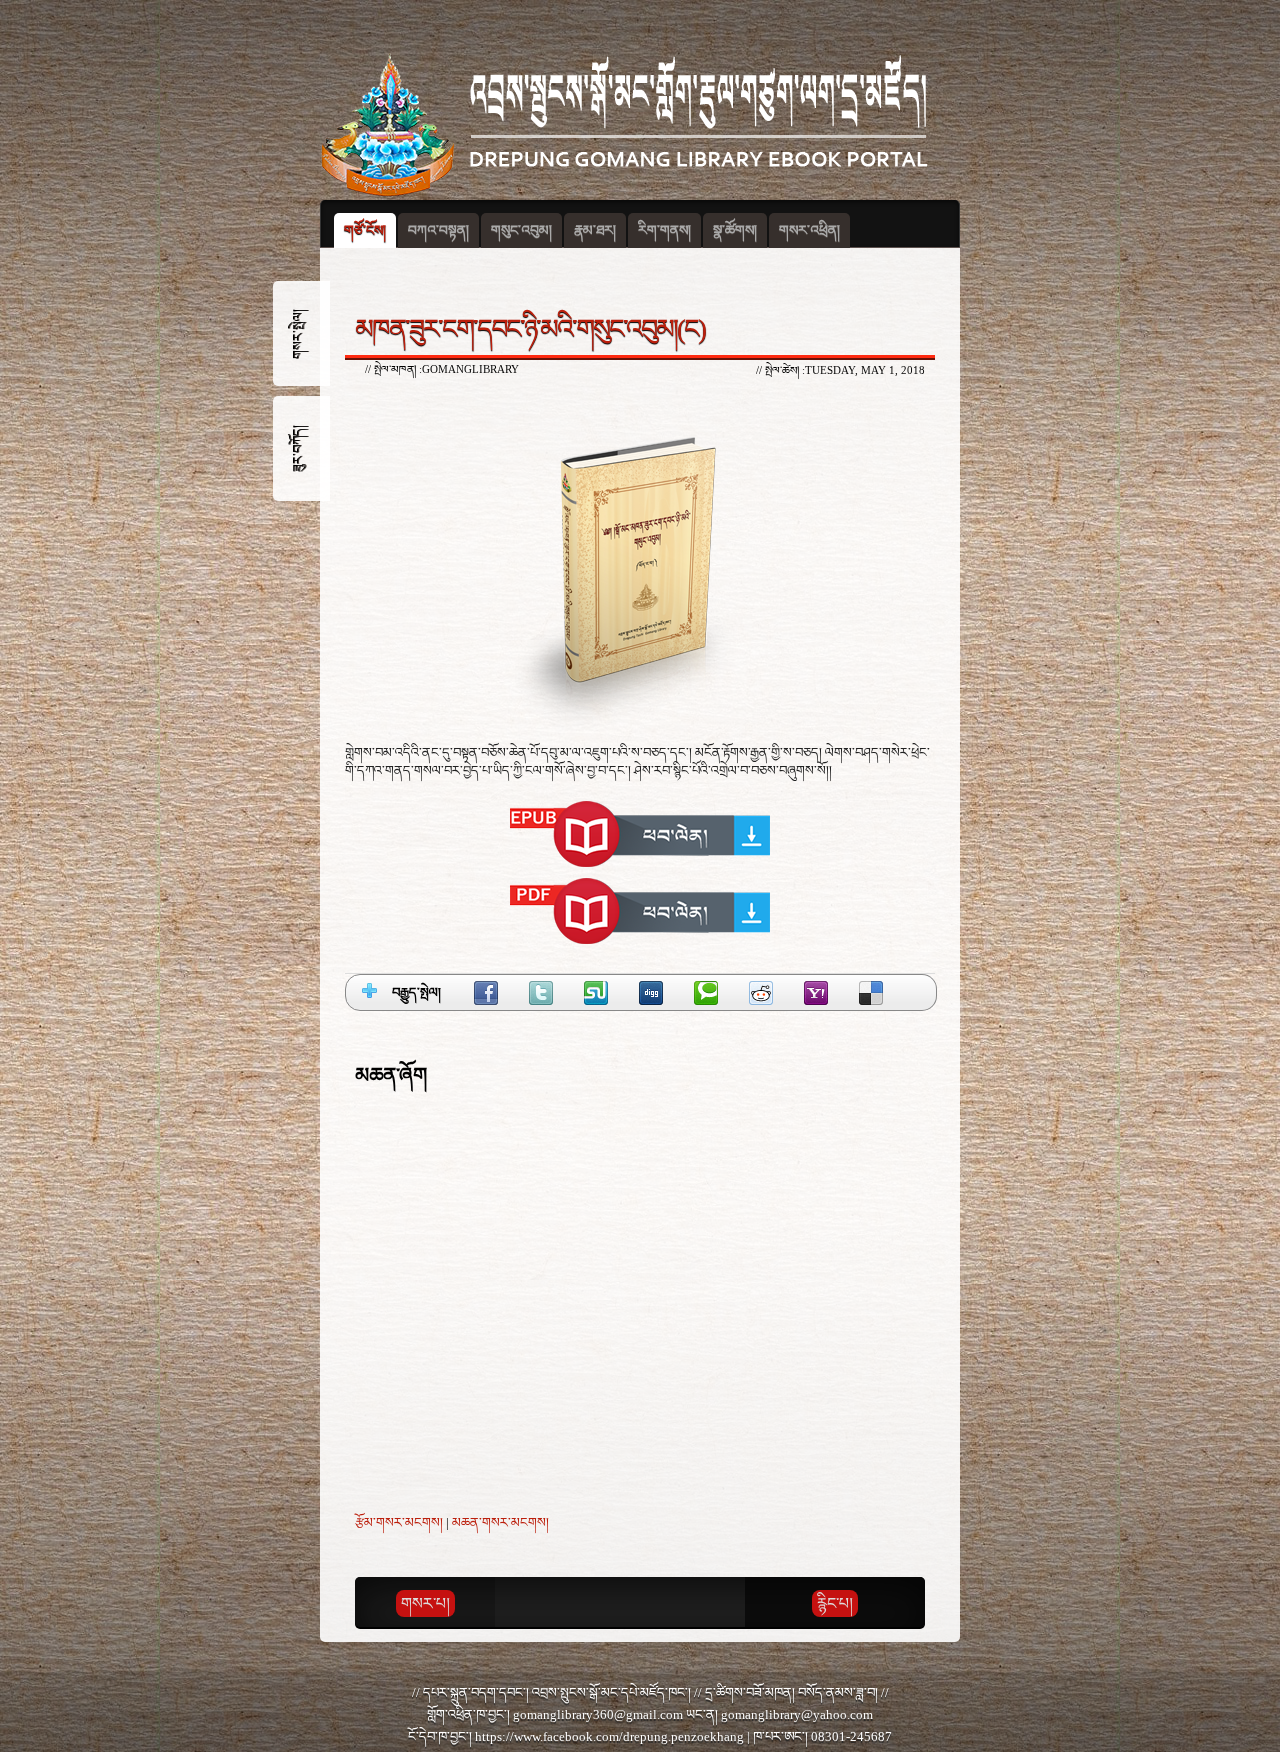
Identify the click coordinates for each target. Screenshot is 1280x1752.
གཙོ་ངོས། (365, 230)
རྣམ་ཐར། (595, 230)
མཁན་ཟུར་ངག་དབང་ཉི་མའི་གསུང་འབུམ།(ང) (530, 329)
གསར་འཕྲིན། (809, 230)
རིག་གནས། (664, 230)
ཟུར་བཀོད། (297, 448)
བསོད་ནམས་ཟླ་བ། (838, 1692)
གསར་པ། (425, 1603)
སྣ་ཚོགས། (735, 230)
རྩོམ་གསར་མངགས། (399, 1522)
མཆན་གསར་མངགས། (500, 1522)
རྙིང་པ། (835, 1603)
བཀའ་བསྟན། (438, 230)
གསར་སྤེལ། (297, 334)
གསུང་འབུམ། (521, 230)
